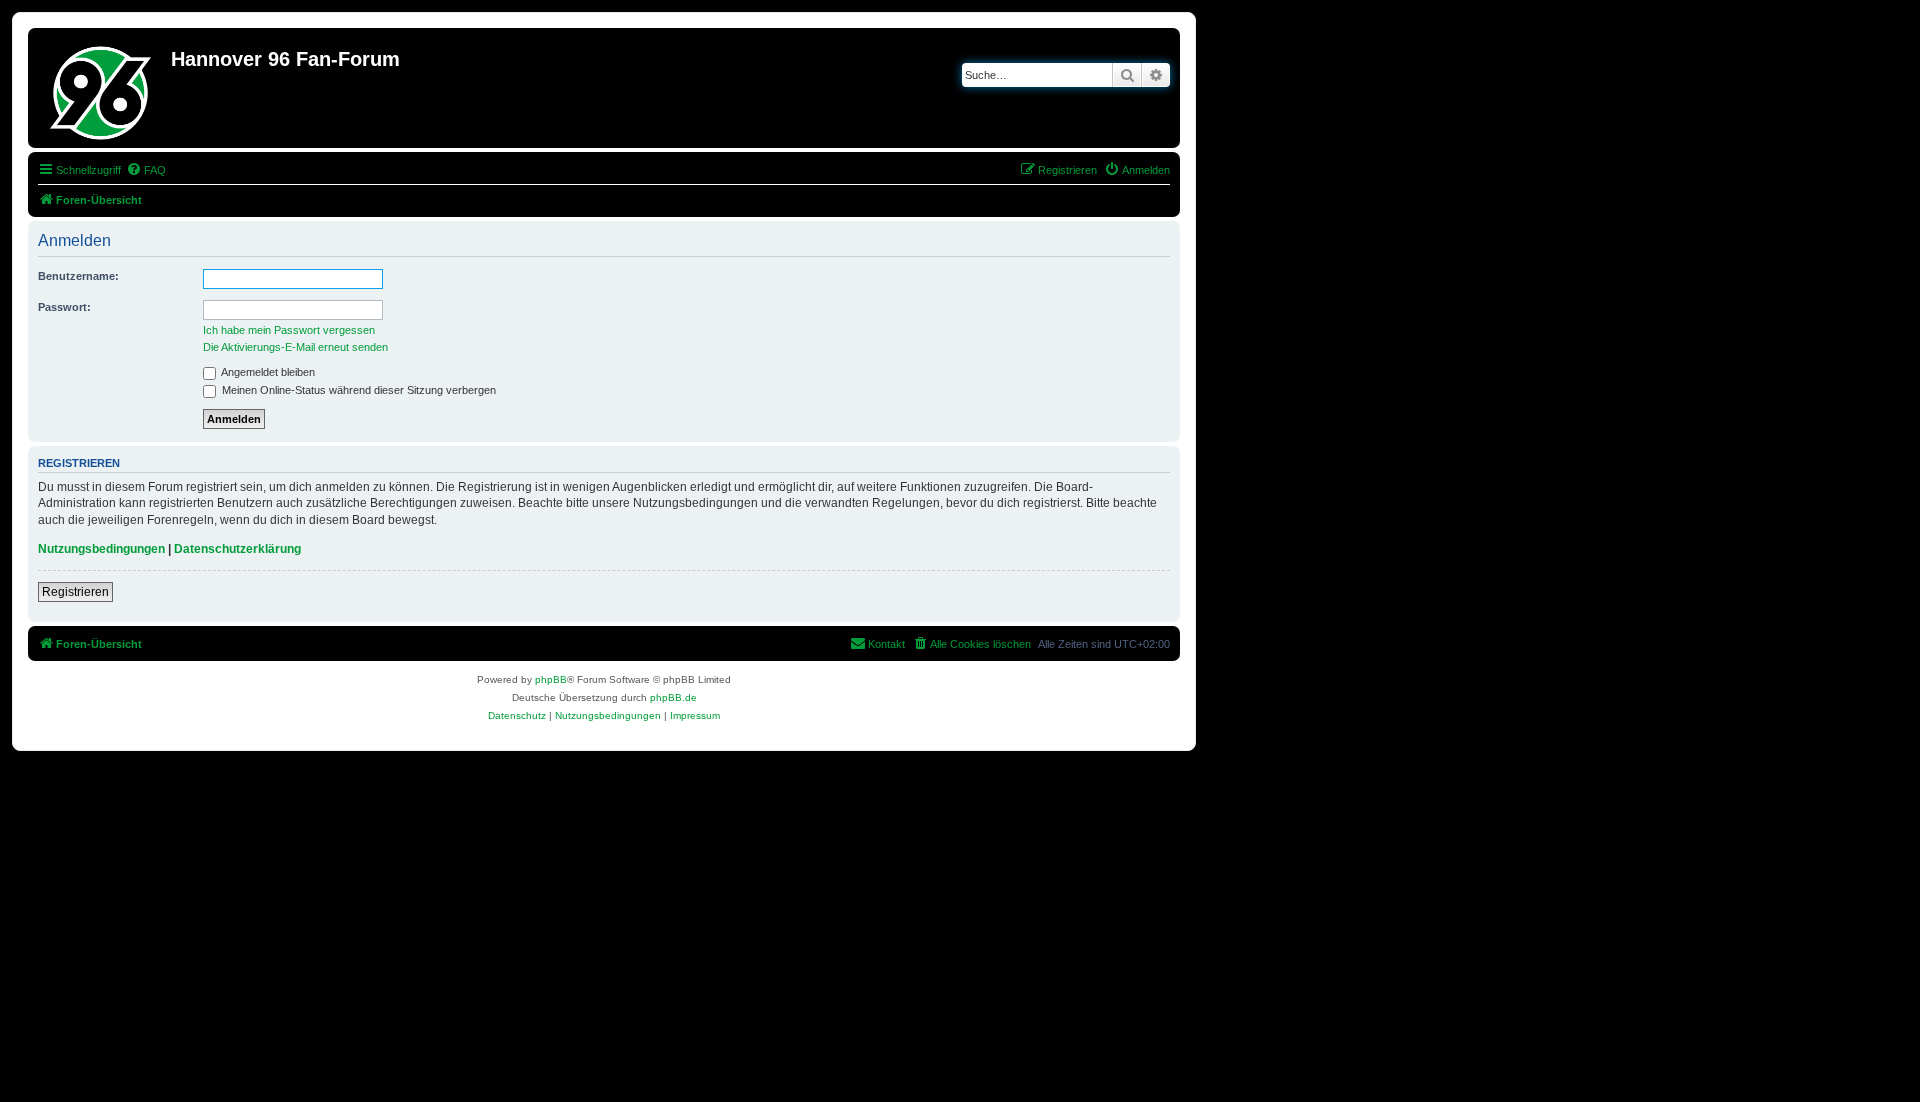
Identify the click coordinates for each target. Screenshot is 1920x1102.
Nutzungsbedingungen (101, 549)
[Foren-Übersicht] (102, 88)
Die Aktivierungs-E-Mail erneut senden (295, 347)
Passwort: (64, 307)
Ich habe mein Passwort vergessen (289, 330)
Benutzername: (78, 276)
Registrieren (75, 592)
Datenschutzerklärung (237, 549)
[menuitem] (146, 170)
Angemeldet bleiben (267, 372)
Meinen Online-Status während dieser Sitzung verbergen (357, 390)
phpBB (551, 679)
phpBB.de (673, 697)
